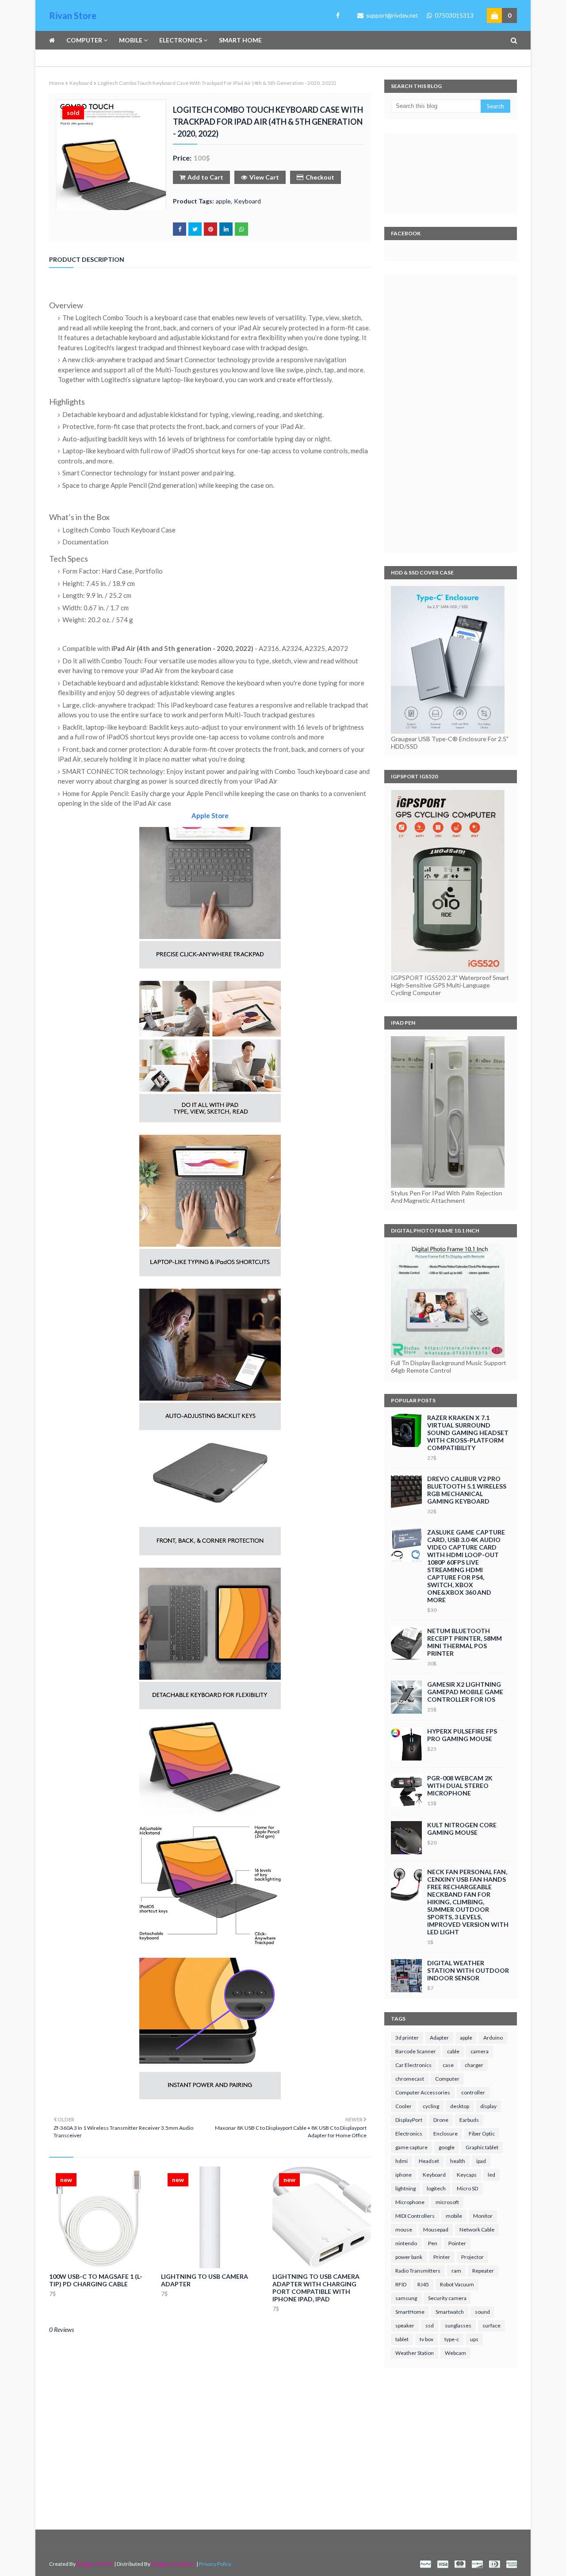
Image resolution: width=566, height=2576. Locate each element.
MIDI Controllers (415, 2216)
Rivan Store (73, 15)
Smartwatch (450, 2312)
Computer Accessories (423, 2092)
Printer (442, 2257)
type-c (452, 2339)
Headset (429, 2161)
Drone (441, 2120)
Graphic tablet (482, 2147)
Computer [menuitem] (84, 40)
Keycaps (467, 2175)
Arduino (493, 2038)
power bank (409, 2257)
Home (57, 83)
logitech (436, 2188)
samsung (406, 2298)
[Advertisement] (451, 413)
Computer (447, 2079)
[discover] (477, 2564)
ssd (430, 2325)
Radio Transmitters (418, 2271)
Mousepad (436, 2230)
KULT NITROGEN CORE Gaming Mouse (462, 1829)
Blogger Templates (173, 2564)
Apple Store (210, 815)
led (491, 2175)
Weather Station (415, 2353)
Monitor (483, 2216)
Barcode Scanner (416, 2051)
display (488, 2106)
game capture (411, 2147)
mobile (454, 2216)
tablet (402, 2339)
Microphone (410, 2202)
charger (474, 2065)
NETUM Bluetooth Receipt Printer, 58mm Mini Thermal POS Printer (465, 1642)
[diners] (494, 2564)
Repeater (483, 2271)
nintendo (406, 2243)
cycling (431, 2106)
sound (482, 2312)
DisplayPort (409, 2120)
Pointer (457, 2243)
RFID (401, 2284)
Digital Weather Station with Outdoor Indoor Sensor (468, 1970)
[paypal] (425, 2564)
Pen (433, 2243)
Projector (472, 2257)
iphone (403, 2175)
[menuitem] (55, 40)
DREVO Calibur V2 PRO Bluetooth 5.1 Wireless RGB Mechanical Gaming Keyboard (467, 1490)
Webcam (455, 2353)
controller (473, 2092)
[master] (460, 2564)
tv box (426, 2339)
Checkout (320, 177)
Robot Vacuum (457, 2284)
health (458, 2161)
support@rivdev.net (391, 15)
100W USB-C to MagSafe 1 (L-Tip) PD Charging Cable (96, 2280)
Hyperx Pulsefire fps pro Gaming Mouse (462, 1735)
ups (474, 2339)
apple (223, 201)
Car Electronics (413, 2065)
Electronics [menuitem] (181, 40)
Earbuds (469, 2120)
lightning (405, 2188)
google (447, 2147)
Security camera (447, 2298)
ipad (481, 2161)
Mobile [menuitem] (131, 40)
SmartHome (410, 2312)
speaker (405, 2325)
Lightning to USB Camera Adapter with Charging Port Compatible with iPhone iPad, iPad (316, 2288)
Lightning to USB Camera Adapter (205, 2280)
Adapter (439, 2038)
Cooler (403, 2106)
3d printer (407, 2038)
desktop (460, 2106)
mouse (404, 2230)
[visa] (443, 2564)
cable (453, 2051)
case (448, 2065)
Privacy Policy (215, 2564)
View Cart (264, 177)
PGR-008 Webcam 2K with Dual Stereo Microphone (460, 1786)
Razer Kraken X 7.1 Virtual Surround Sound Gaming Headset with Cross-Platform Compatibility (468, 1433)
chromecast (410, 2079)
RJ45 (423, 2284)
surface (491, 2325)
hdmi (402, 2161)
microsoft (447, 2202)
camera (480, 2051)
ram (456, 2271)
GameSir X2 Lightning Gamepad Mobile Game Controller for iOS (465, 1692)
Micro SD (467, 2188)
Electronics (409, 2134)
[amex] (511, 2564)
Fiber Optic (482, 2134)
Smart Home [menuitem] (240, 40)
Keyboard (81, 83)
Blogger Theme (95, 2564)
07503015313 (453, 15)
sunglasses (458, 2325)
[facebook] (336, 15)
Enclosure (446, 2134)
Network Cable (477, 2230)
